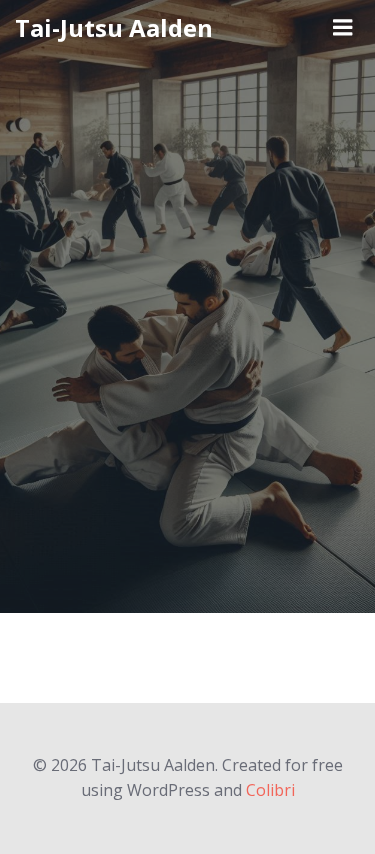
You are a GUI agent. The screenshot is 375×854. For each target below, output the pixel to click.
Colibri (270, 790)
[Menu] (343, 28)
